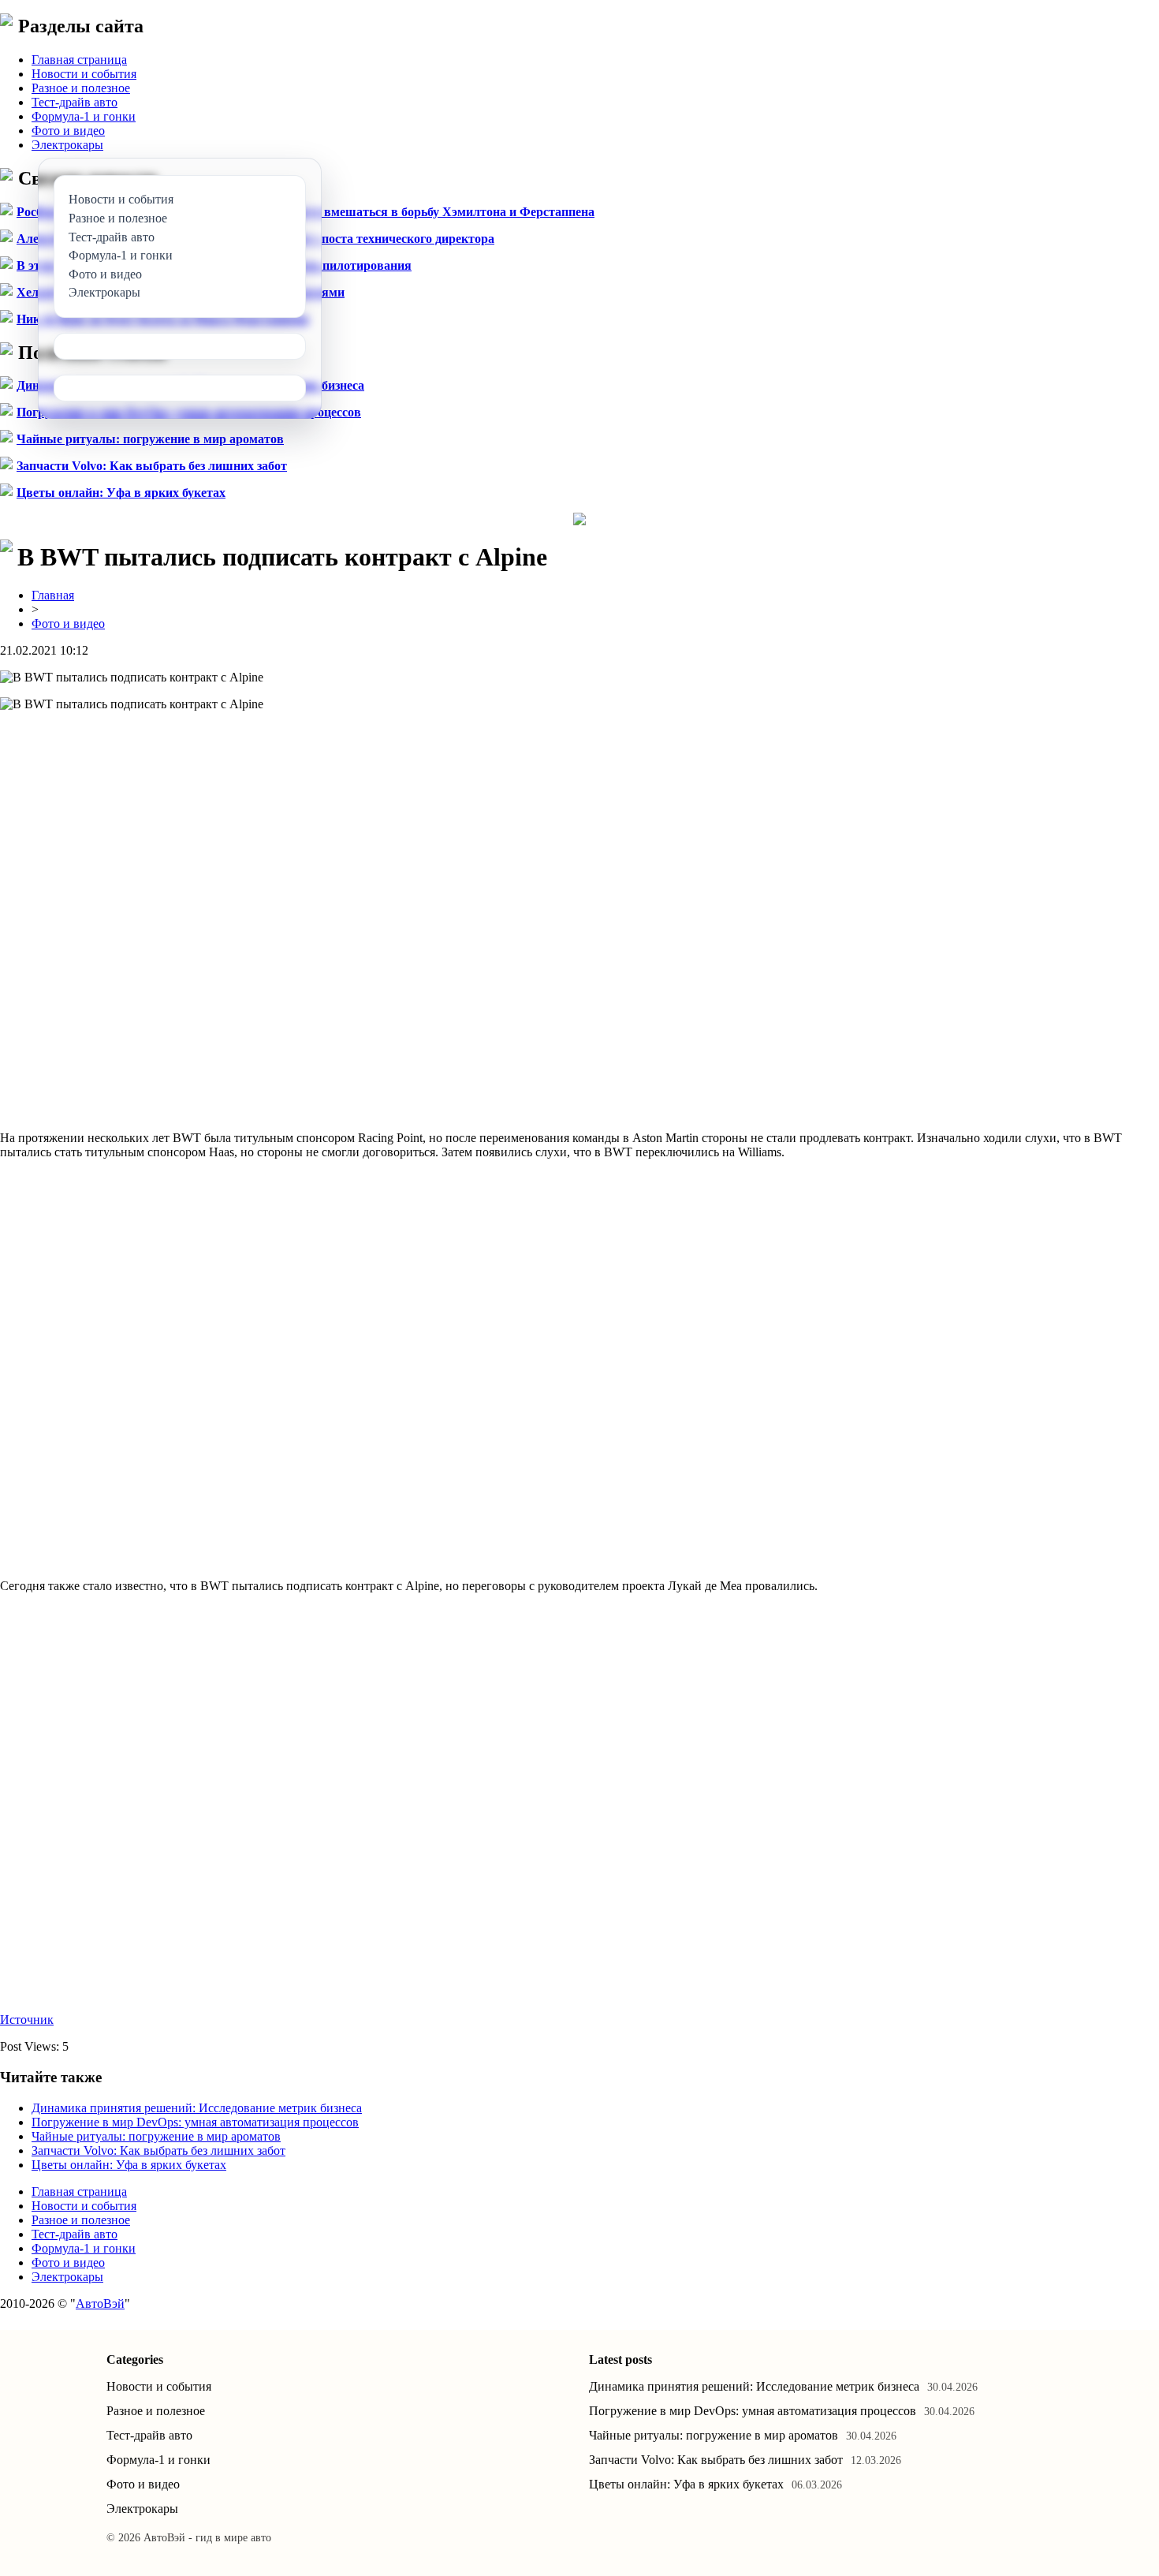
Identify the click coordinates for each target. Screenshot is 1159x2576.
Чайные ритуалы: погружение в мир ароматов (150, 439)
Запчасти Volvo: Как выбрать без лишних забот (152, 466)
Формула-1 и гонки (84, 116)
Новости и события (84, 74)
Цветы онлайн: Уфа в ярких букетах (121, 493)
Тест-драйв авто (75, 102)
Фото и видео (68, 131)
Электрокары (67, 145)
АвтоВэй (100, 2303)
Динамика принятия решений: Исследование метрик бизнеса (197, 2108)
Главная (53, 595)
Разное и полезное (81, 88)
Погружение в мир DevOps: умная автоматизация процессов (195, 2122)
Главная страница (79, 60)
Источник (27, 2020)
